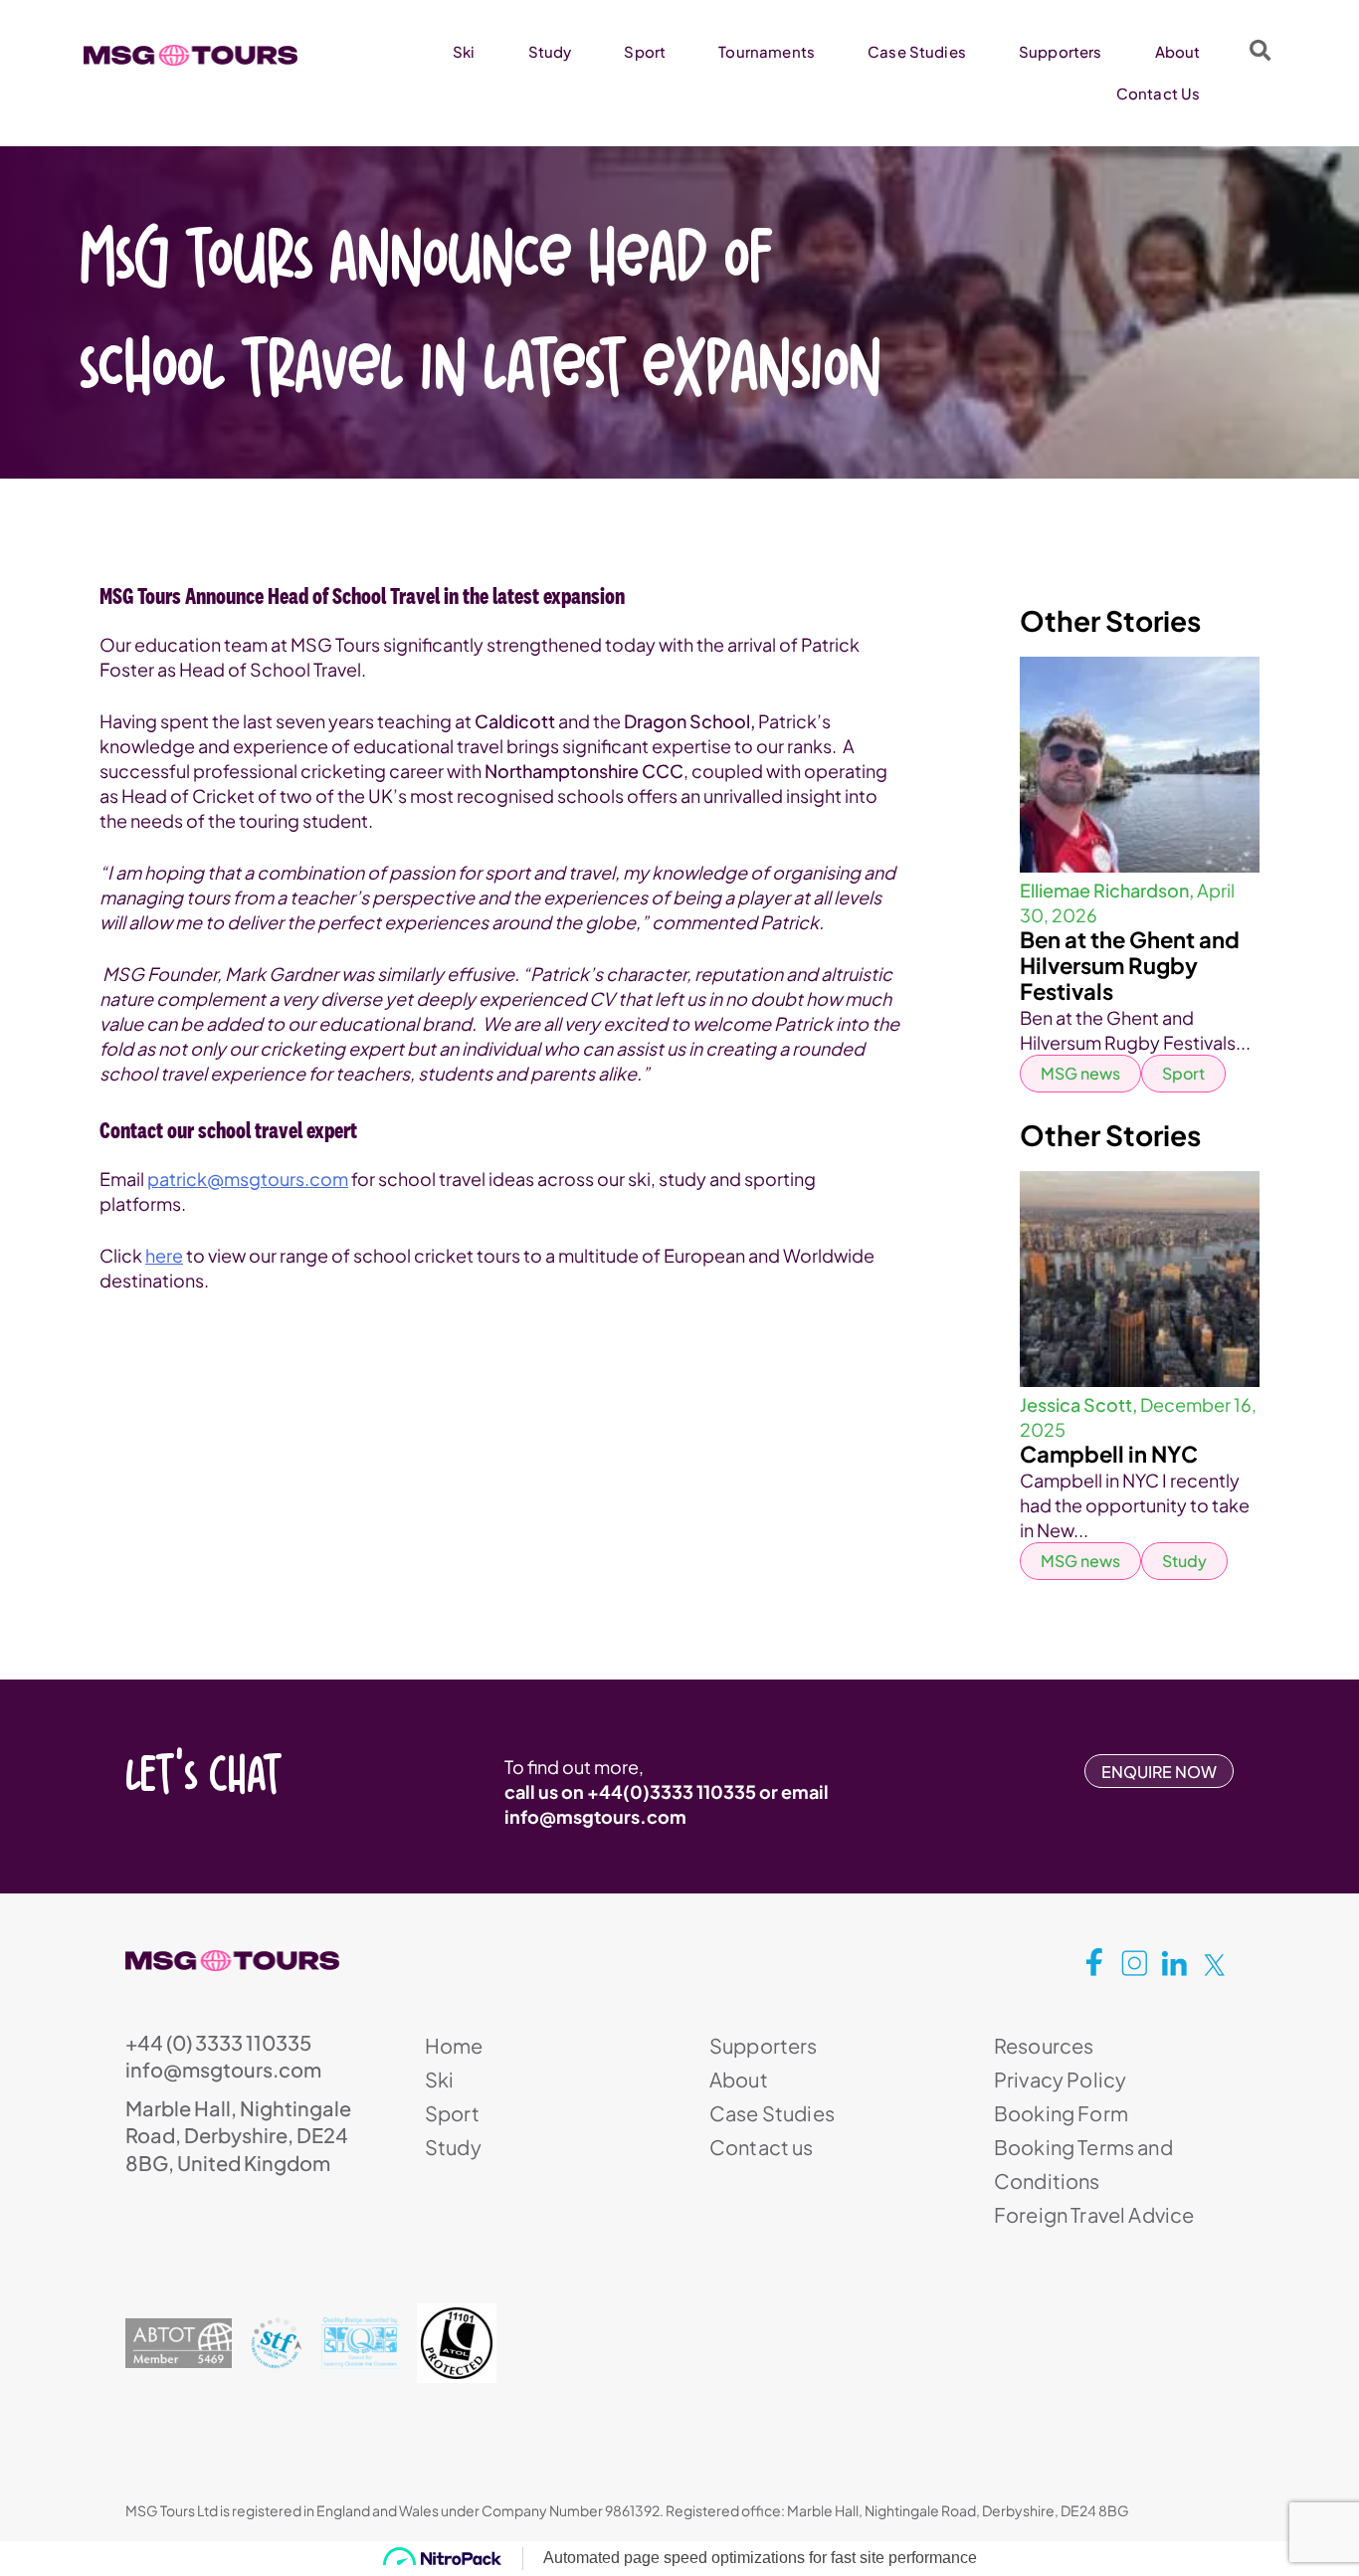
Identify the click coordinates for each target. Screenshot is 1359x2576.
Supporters (1061, 51)
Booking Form (1061, 2113)
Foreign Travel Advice (1094, 2214)
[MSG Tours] (191, 56)
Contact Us (1159, 93)
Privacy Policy (1060, 2079)
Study (550, 51)
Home (454, 2045)
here (164, 1255)
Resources (1044, 2045)
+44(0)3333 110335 (672, 1791)
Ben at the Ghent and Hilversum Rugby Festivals (1130, 965)
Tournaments (767, 51)
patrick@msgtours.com (248, 1179)
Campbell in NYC (1109, 1454)
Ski (464, 51)
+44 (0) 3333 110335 (218, 2042)
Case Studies (917, 51)
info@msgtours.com (595, 1816)
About (1178, 51)
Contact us (762, 2147)
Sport (645, 51)
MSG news (1080, 1073)
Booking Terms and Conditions (1083, 2164)
